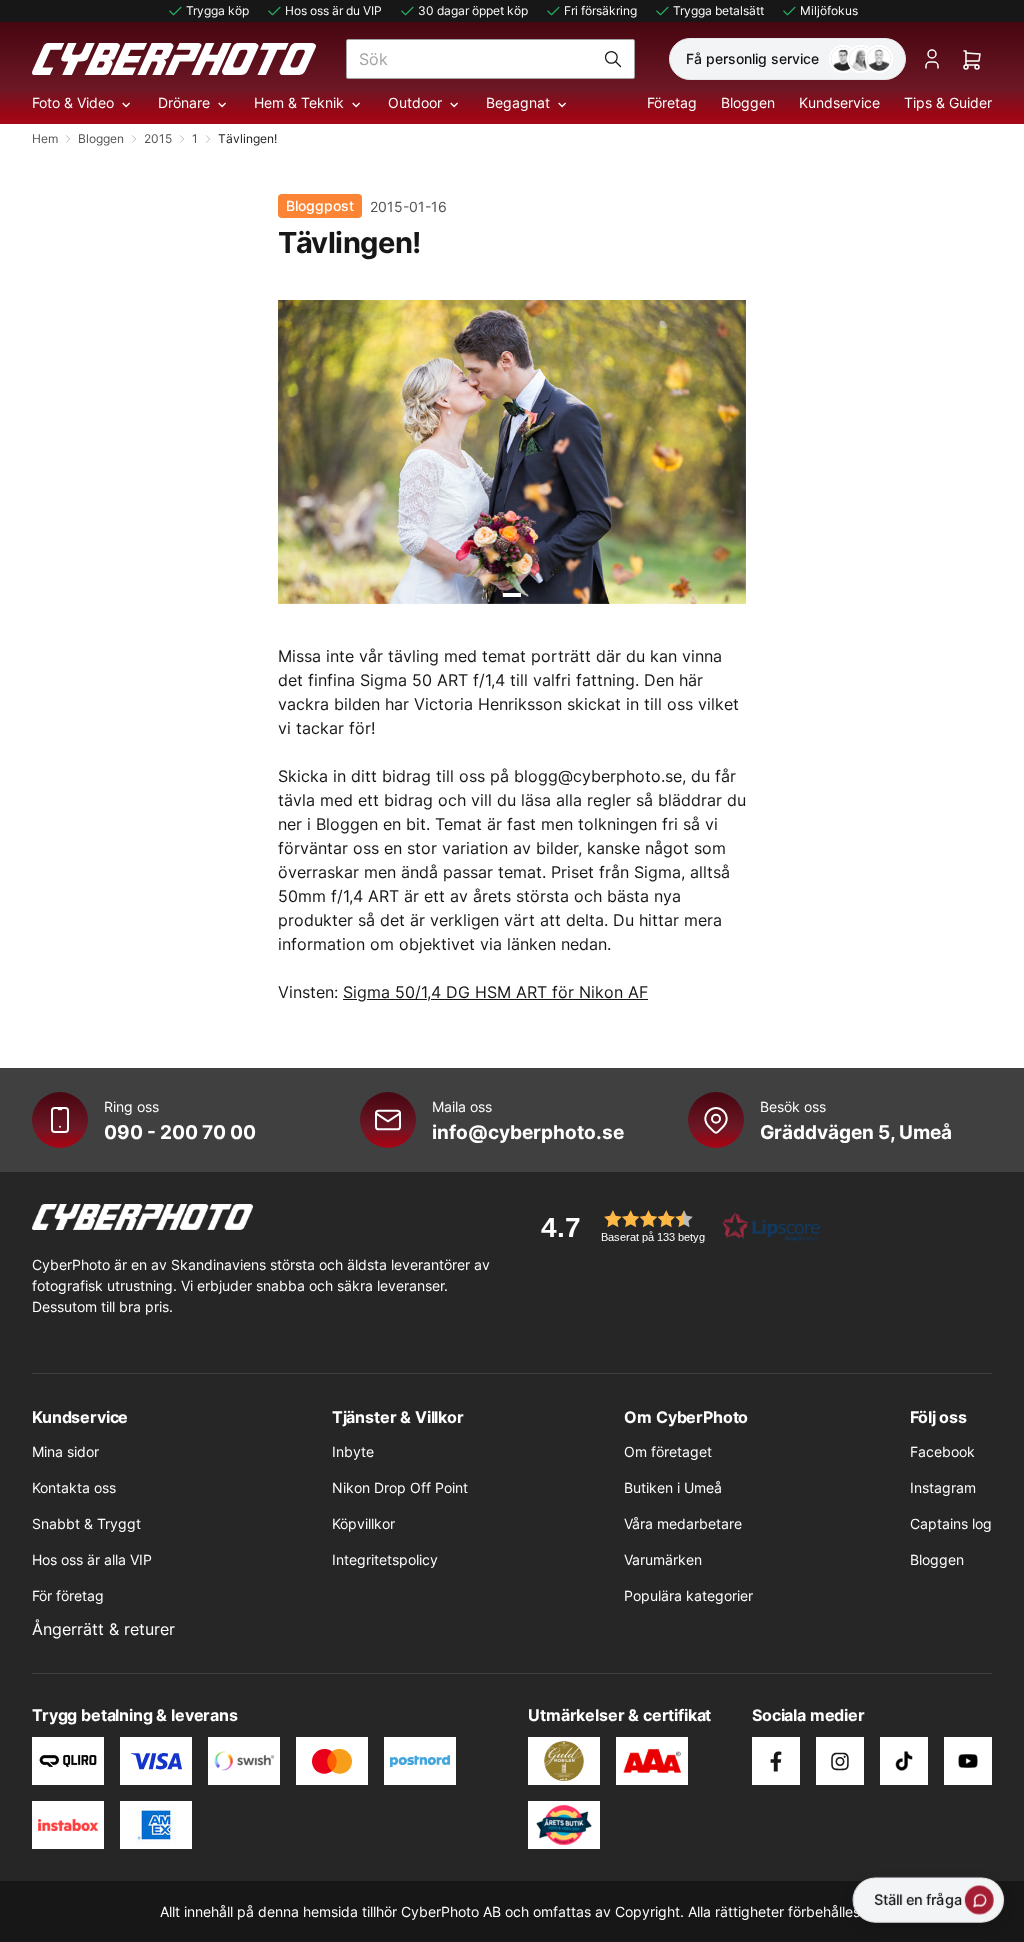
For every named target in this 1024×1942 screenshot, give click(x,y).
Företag (672, 102)
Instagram (943, 1487)
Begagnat (518, 102)
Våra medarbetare (683, 1523)
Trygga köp (217, 10)
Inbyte (353, 1451)
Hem (45, 138)
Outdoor (415, 102)
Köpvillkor (363, 1523)
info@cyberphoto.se (528, 1132)
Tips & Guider (948, 102)
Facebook (942, 1451)
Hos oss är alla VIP (92, 1559)
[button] (674, 1226)
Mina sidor (65, 1451)
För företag (68, 1595)
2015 (158, 138)
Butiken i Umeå (673, 1487)
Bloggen (748, 102)
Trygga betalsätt (718, 10)
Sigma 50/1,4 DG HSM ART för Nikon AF (495, 992)
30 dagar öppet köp (473, 10)
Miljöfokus (829, 10)
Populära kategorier (688, 1595)
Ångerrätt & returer (103, 1629)
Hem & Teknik (299, 102)
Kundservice (839, 102)
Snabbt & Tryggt (86, 1523)
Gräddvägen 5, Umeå (856, 1132)
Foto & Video (73, 102)
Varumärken (663, 1559)
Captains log (951, 1523)
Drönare (184, 102)
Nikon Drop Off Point (400, 1487)
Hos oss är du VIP (333, 10)
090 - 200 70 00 (180, 1132)
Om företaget (668, 1451)
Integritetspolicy (385, 1559)
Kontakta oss (74, 1487)
